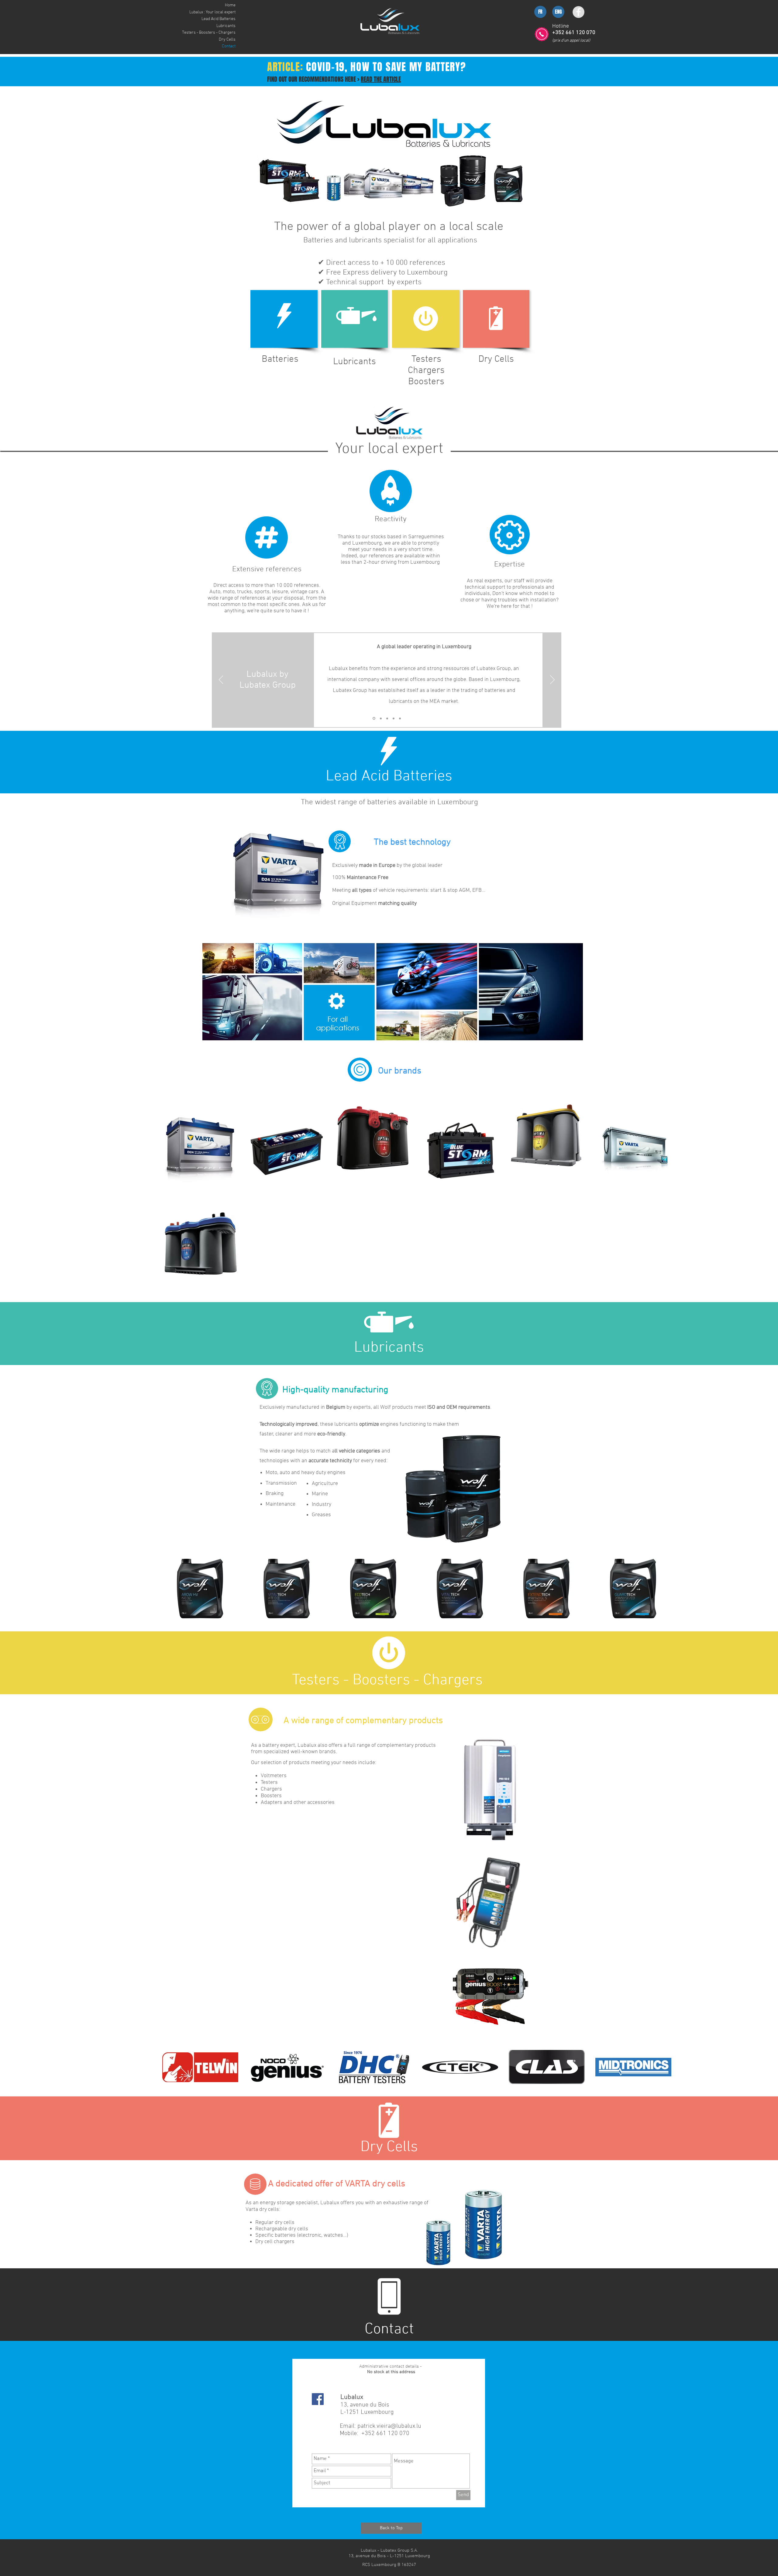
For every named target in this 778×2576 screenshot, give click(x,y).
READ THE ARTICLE (381, 79)
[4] (394, 718)
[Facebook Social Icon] (318, 2399)
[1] (374, 718)
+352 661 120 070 (385, 2434)
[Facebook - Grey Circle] (578, 12)
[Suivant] (552, 680)
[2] (381, 718)
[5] (400, 718)
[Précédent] (221, 680)
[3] (387, 718)
